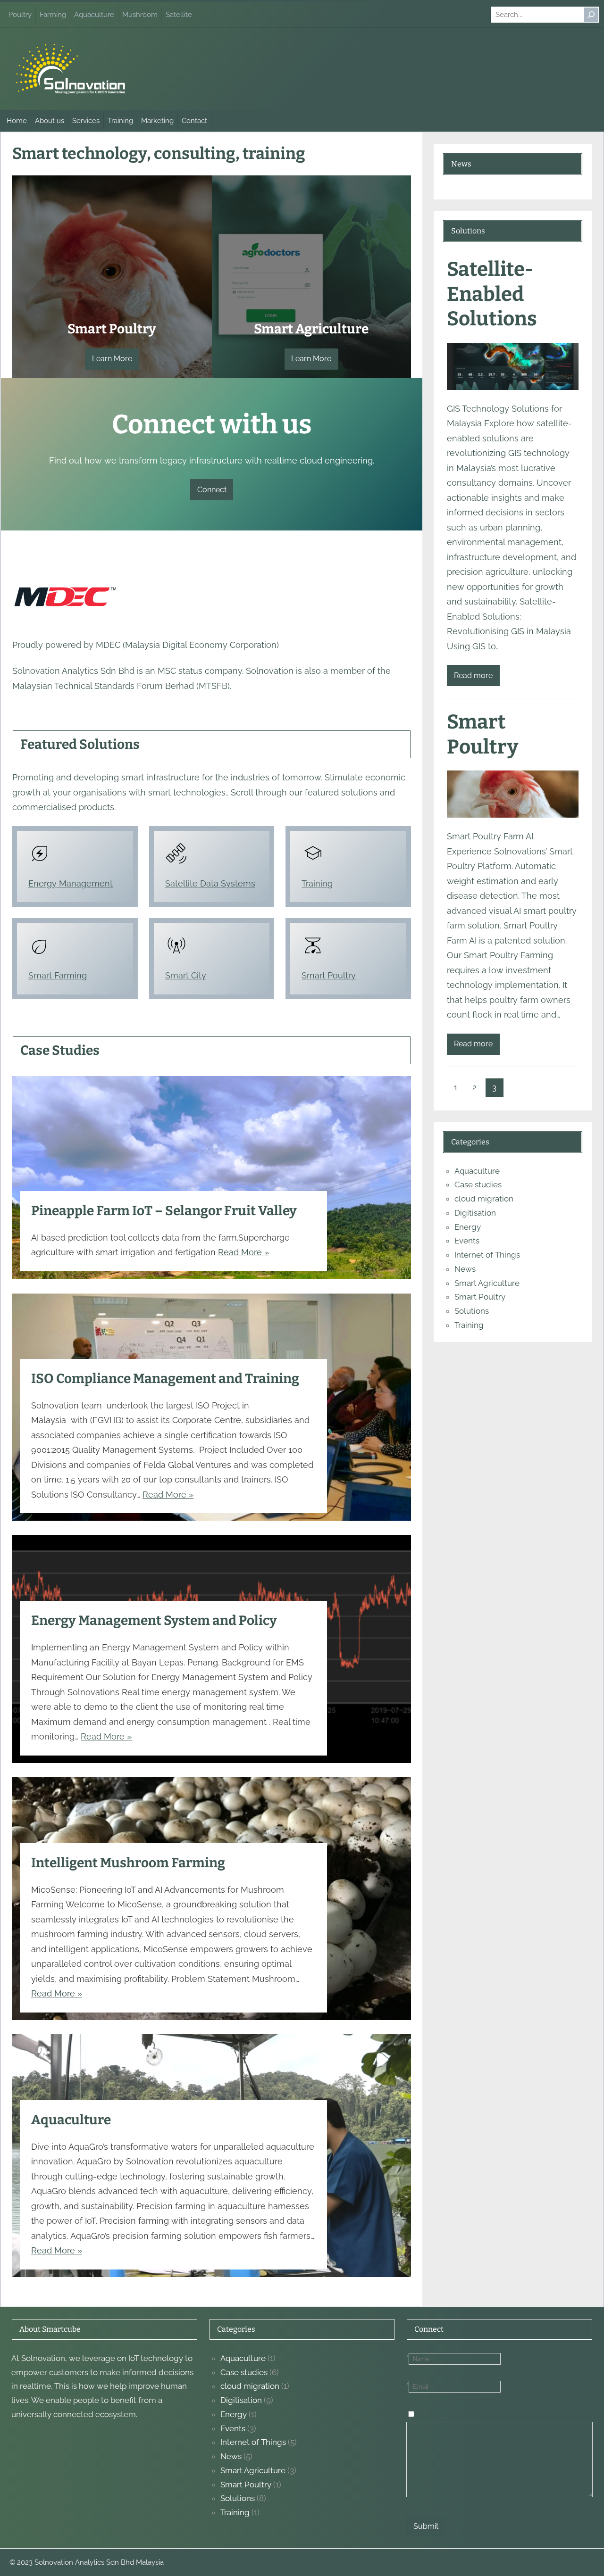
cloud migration (484, 1199)
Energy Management (71, 883)
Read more (473, 675)
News (465, 1269)
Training (317, 883)
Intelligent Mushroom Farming (128, 1863)
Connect (212, 490)
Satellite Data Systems (210, 883)
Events (467, 1241)
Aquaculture (71, 2120)
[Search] (591, 15)
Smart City (186, 975)
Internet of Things (487, 1255)
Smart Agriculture (487, 1283)
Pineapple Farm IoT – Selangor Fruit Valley (164, 1211)
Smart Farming (58, 975)
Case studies (478, 1184)
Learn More (112, 359)
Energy (468, 1227)
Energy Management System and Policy (154, 1620)
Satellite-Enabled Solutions (492, 294)
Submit (426, 2526)
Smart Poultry (329, 975)
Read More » (243, 1252)
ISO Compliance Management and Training (165, 1379)
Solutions (472, 1311)
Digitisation (475, 1213)
